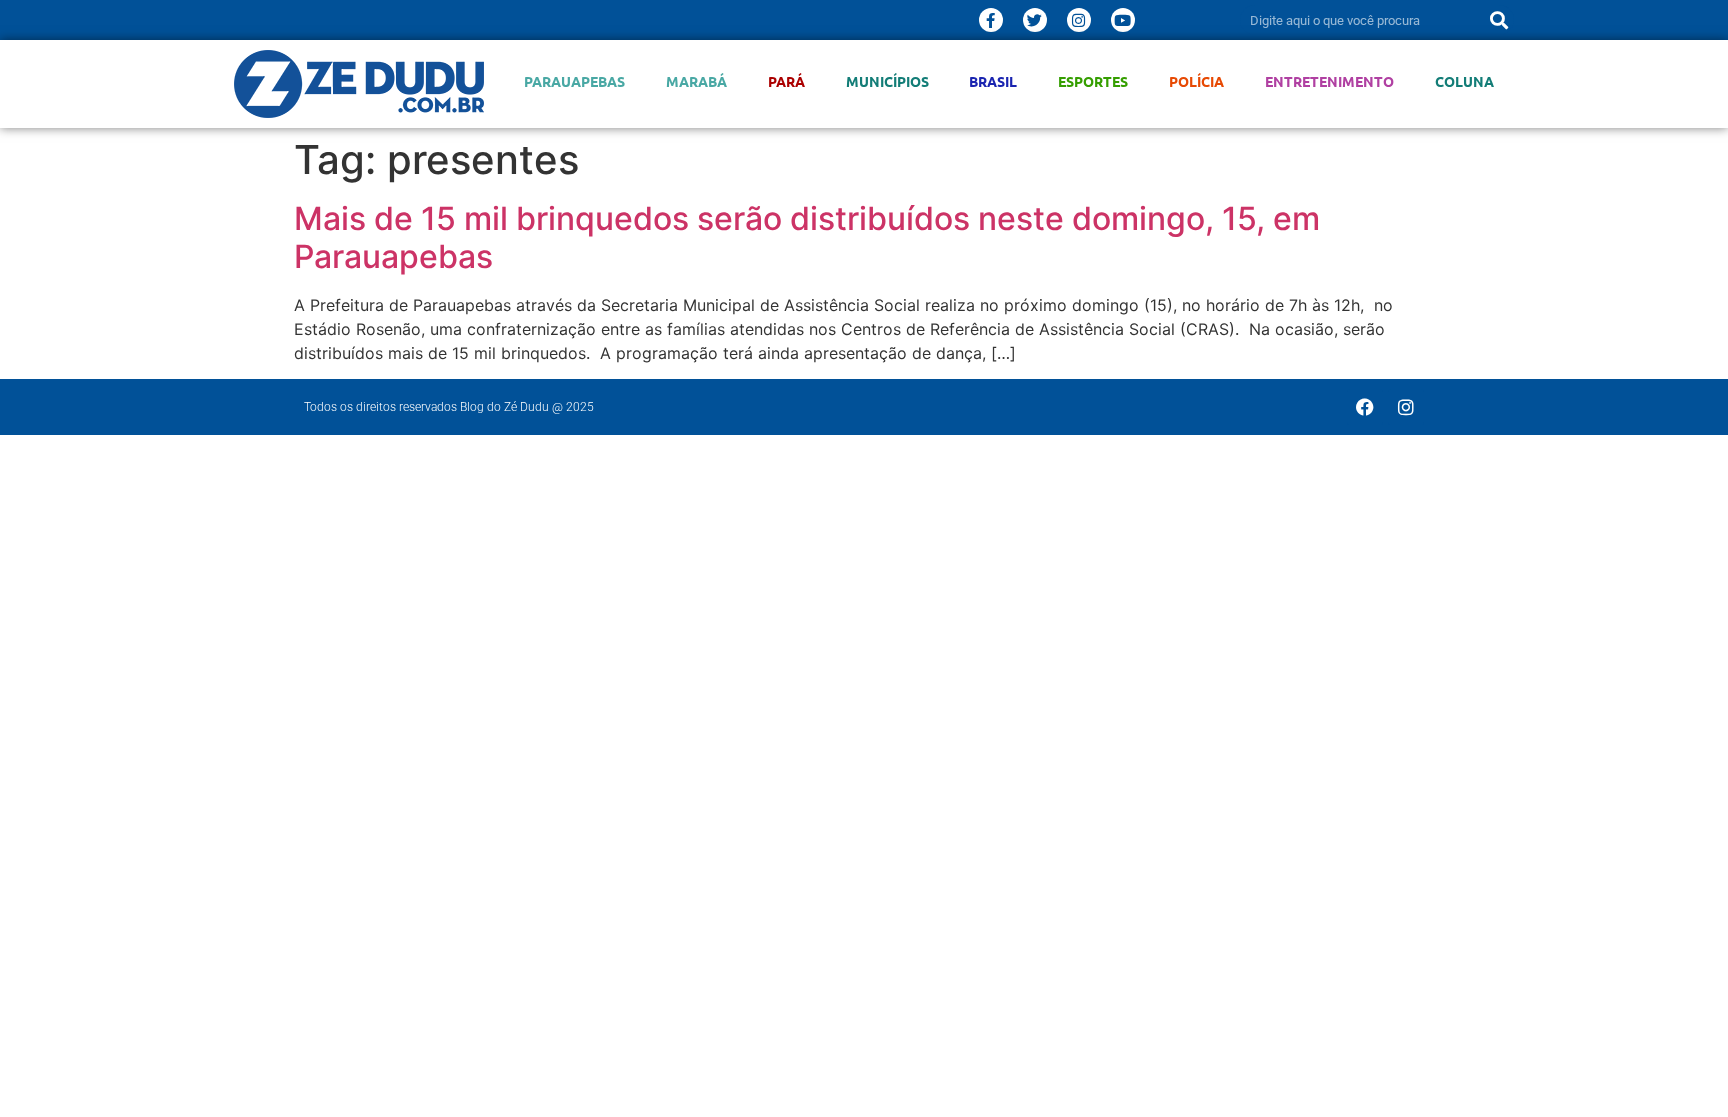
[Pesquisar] (1499, 20)
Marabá (696, 81)
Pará (786, 81)
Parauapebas (574, 81)
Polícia (1196, 81)
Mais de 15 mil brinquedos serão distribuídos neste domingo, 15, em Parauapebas (807, 237)
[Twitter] (1035, 20)
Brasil (993, 81)
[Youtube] (1123, 20)
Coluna (1464, 81)
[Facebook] (1365, 407)
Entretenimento (1329, 81)
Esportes (1093, 81)
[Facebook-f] (991, 20)
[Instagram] (1079, 20)
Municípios (887, 81)
